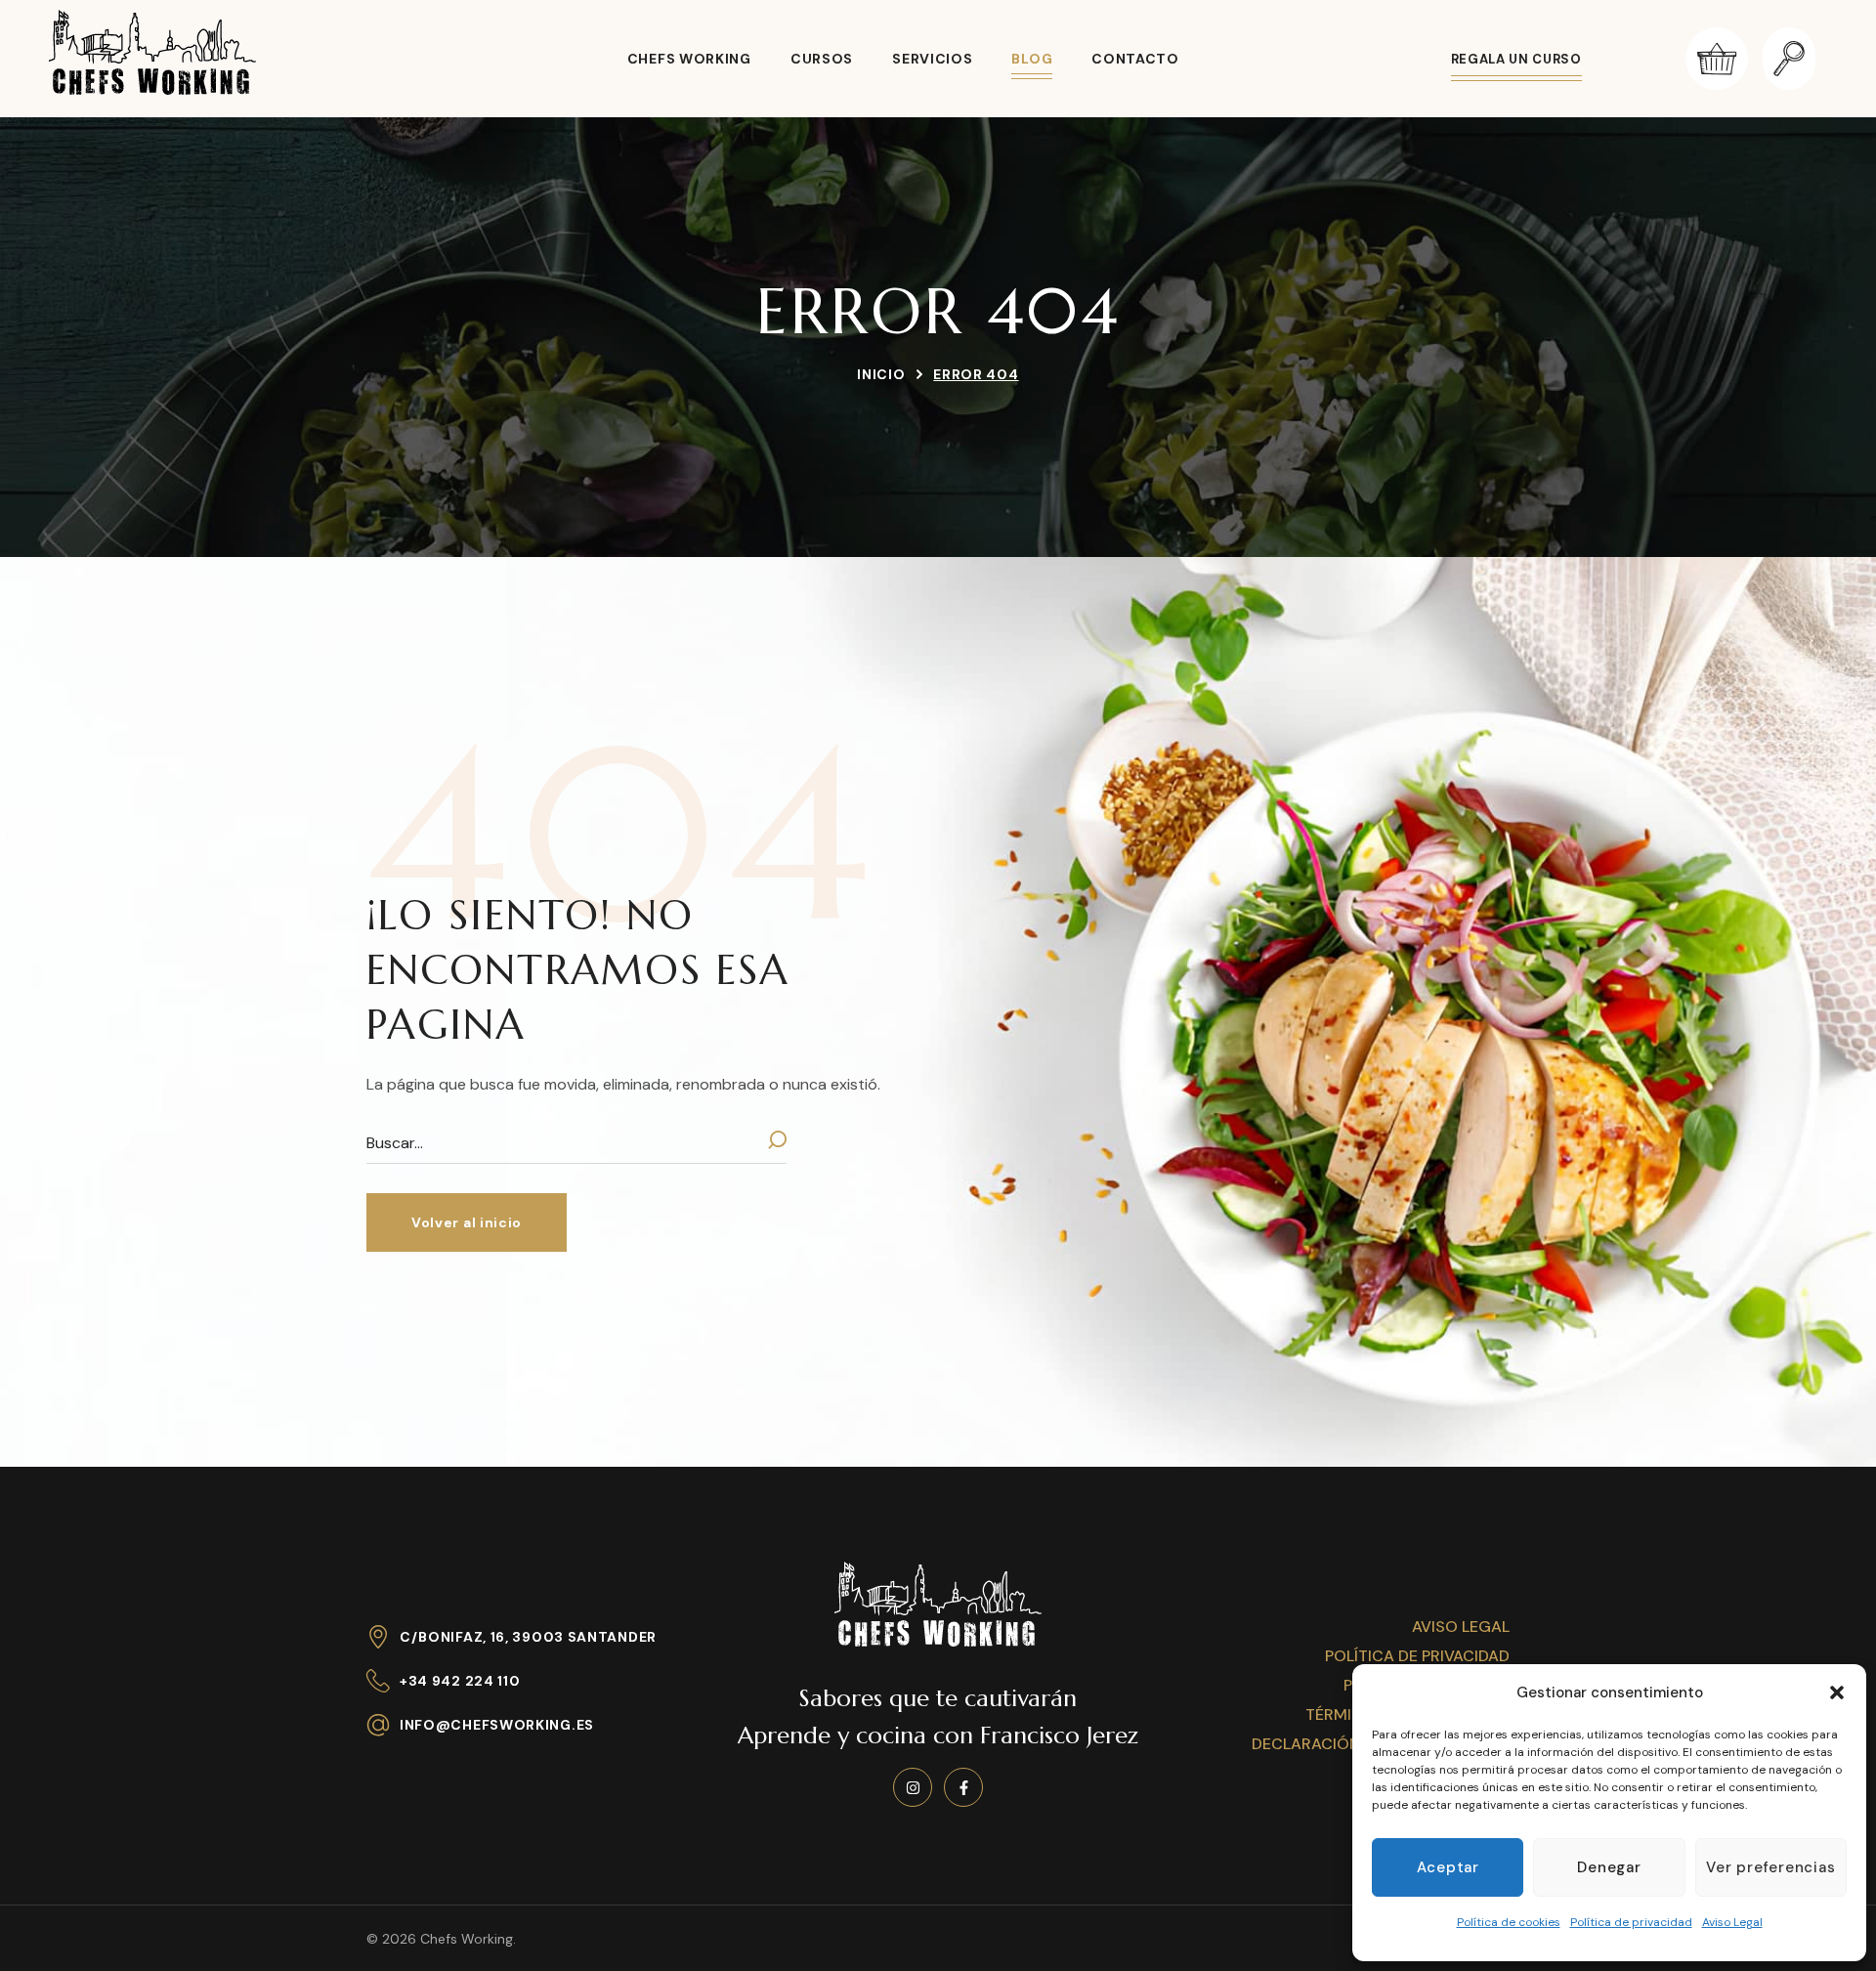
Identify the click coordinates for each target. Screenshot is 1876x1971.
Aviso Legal (1732, 1922)
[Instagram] (913, 1787)
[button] (1837, 1692)
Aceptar (1448, 1867)
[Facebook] (963, 1787)
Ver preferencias (1770, 1867)
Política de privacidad (1631, 1922)
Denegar (1609, 1867)
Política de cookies (1509, 1922)
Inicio (881, 374)
